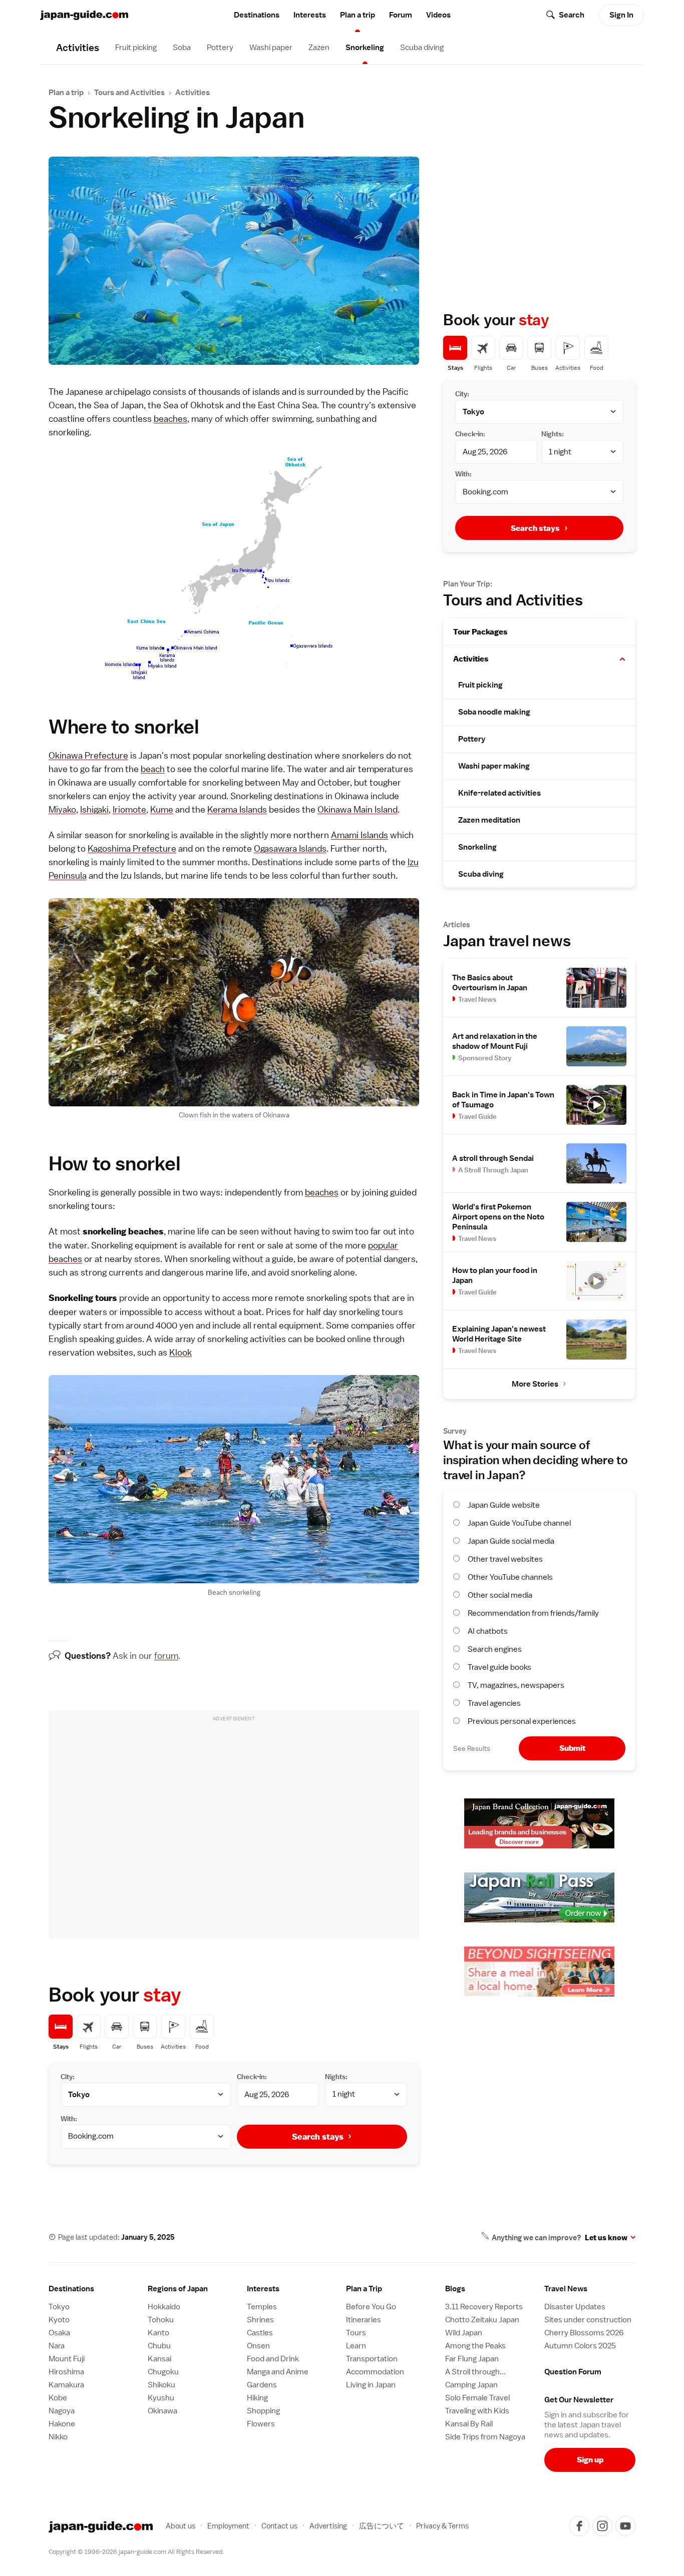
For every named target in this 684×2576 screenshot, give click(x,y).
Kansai (159, 2359)
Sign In (621, 15)
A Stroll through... (475, 2372)
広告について (382, 2526)
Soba (182, 48)
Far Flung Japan (472, 2359)
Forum (401, 15)
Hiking (257, 2398)
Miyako (62, 809)
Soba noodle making (494, 712)
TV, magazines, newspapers (516, 1685)
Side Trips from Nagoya (485, 2437)
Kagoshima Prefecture (132, 848)
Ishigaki (94, 809)
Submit (572, 1748)
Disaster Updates (575, 2307)
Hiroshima (66, 2372)
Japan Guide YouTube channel (519, 1523)
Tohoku (161, 2320)
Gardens (262, 2385)
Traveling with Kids (477, 2411)
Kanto (158, 2333)
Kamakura (66, 2385)
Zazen (319, 48)
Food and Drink (273, 2359)
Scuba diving (422, 48)
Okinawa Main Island (358, 809)
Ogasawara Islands (290, 848)
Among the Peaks (475, 2346)
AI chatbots (488, 1631)
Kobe (58, 2398)
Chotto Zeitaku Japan (482, 2320)
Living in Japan (371, 2385)
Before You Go (371, 2307)
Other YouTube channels (510, 1577)
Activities (193, 93)
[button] (622, 659)
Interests (310, 15)
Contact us (279, 2526)
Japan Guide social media (511, 1541)
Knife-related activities (499, 793)
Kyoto (59, 2320)
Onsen (258, 2346)
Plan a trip (358, 15)
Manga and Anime (278, 2372)
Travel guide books (499, 1667)
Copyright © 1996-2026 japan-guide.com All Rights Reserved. (136, 2552)
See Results (472, 1748)
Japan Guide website (504, 1505)
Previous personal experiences (522, 1721)
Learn (356, 2346)
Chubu (159, 2346)
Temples (262, 2307)
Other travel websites (505, 1559)
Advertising (328, 2526)
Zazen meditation (489, 820)
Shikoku (161, 2385)
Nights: (336, 2077)
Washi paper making (494, 766)
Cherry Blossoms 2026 (584, 2333)
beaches (170, 419)
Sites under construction (588, 2320)
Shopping (263, 2411)
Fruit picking (136, 48)
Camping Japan (471, 2385)
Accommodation (375, 2372)
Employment (228, 2526)
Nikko (58, 2437)
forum (166, 1656)
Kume (162, 809)
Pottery (220, 48)
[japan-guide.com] (84, 15)
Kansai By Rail (469, 2424)
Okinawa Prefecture (88, 755)
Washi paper (271, 48)
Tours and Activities (129, 93)
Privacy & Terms (442, 2526)
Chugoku (163, 2372)
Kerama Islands (237, 809)
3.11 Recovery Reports (484, 2307)
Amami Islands (360, 835)
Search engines (495, 1649)
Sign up (590, 2460)
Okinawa (162, 2411)
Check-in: (252, 2077)
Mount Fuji (67, 2359)
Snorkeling (365, 48)
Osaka (59, 2333)
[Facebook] (579, 2526)
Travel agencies (494, 1703)
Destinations (257, 15)
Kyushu (161, 2398)
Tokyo (59, 2307)
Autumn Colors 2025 (580, 2346)
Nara (57, 2346)
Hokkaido (164, 2307)
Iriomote (129, 809)
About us (181, 2526)
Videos (438, 15)
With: (69, 2119)
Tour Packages (480, 632)
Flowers (261, 2424)
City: (68, 2077)
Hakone (62, 2424)
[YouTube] (625, 2526)
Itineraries (364, 2320)
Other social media (500, 1595)
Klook (181, 1352)
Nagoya (62, 2411)
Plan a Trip (364, 2289)
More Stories (535, 1384)
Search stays (318, 2137)
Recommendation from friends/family (533, 1613)
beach (153, 769)
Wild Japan (464, 2333)
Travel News (566, 2289)
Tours (356, 2333)
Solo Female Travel (477, 2398)
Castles (260, 2333)
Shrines (260, 2320)
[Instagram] (602, 2526)
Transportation (372, 2359)
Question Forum (573, 2372)
